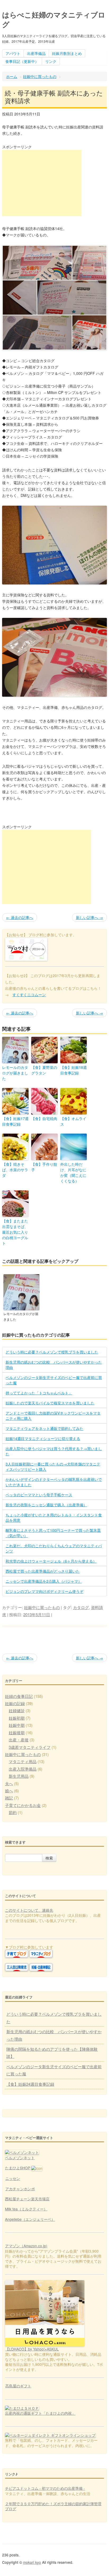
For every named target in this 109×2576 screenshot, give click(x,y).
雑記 (9, 1798)
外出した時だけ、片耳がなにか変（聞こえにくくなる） (73, 1172)
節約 (13, 1812)
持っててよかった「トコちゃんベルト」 (39, 1393)
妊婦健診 (17, 1710)
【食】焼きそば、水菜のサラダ (15, 1170)
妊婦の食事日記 (19, 1696)
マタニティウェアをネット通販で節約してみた (44, 1428)
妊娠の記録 (15, 1703)
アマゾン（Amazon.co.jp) (26, 2246)
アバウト (13, 53)
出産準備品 (36, 53)
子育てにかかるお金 (23, 1805)
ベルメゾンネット (20, 2158)
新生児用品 (19, 1776)
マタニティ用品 (23, 1761)
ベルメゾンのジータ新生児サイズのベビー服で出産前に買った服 (54, 1380)
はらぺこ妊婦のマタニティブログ (54, 19)
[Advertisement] (42, 183)
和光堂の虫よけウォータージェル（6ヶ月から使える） (51, 1561)
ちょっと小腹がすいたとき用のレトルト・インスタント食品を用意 (54, 1517)
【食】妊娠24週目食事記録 (30, 2084)
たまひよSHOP (18, 2168)
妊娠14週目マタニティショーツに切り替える (43, 1438)
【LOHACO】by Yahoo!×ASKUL (32, 2349)
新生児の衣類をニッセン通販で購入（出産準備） (46, 1505)
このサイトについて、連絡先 (29, 1910)
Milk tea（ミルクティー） (26, 2209)
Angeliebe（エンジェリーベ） (30, 2219)
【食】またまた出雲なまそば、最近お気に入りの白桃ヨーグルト (15, 1232)
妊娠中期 (17, 1725)
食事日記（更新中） (22, 61)
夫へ (9, 1783)
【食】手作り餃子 (44, 1167)
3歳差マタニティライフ (30, 1747)
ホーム (12, 76)
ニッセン (13, 2178)
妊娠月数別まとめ (67, 53)
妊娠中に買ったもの (40, 76)
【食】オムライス (73, 1121)
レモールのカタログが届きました (15, 1073)
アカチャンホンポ (20, 2189)
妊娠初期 (17, 1718)
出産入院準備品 (23, 1769)
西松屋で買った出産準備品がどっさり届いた (43, 1571)
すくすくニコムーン (29, 995)
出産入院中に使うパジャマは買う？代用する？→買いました (54, 1451)
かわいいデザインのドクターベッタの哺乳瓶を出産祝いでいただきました (54, 1482)
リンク (51, 61)
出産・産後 (19, 1740)
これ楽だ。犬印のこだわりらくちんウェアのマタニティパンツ (54, 1548)
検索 (49, 1858)
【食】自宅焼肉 (44, 1118)
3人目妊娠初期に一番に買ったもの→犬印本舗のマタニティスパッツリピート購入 (53, 1467)
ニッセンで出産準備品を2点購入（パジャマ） (44, 1581)
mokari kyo (32, 2562)
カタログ (81, 1607)
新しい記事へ (89, 917)
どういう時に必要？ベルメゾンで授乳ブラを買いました (52, 1352)
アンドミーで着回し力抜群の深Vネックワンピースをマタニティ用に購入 (53, 1416)
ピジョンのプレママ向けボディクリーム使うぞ (44, 1591)
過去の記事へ (20, 917)
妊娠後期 (17, 1732)
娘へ (9, 1791)
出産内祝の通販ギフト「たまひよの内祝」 (40, 2413)
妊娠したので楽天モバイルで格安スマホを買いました (50, 1403)
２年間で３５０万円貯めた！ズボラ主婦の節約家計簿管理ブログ (53, 2506)
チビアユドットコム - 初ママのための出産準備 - (45, 2488)
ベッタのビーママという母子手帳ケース (39, 1495)
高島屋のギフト (18, 2386)
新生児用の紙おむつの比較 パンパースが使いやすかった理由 (54, 1365)
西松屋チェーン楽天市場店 (27, 2199)
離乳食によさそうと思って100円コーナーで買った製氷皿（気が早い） (53, 1533)
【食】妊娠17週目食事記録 (15, 1121)
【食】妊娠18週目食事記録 (74, 1070)
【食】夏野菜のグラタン (44, 1070)
